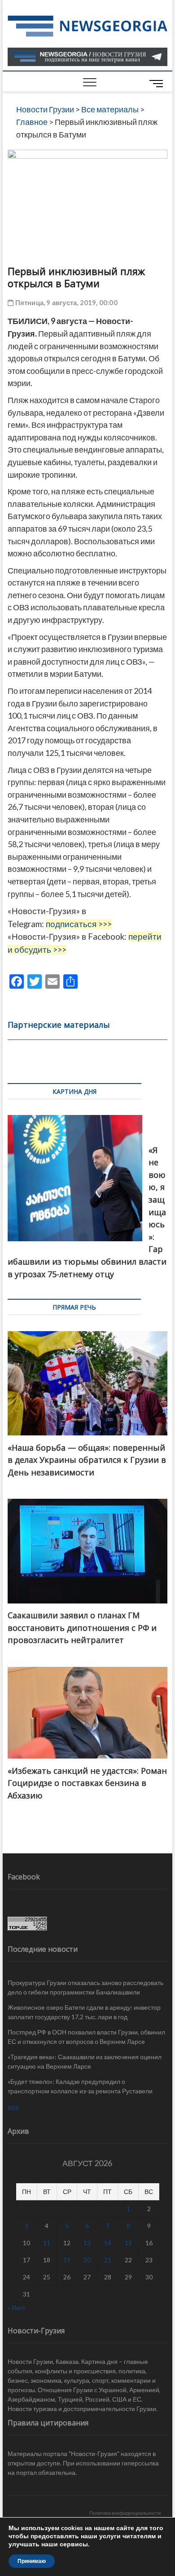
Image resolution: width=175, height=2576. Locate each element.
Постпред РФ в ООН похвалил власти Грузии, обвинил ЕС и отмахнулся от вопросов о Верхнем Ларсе (86, 2037)
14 (108, 2243)
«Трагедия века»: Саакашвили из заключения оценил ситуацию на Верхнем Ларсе (85, 2061)
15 (128, 2243)
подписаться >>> (79, 924)
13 (87, 2243)
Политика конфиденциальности (125, 2513)
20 (87, 2260)
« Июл (16, 2307)
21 (108, 2260)
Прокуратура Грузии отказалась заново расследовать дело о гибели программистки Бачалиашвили (85, 1987)
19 (67, 2260)
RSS (13, 2108)
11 (47, 2243)
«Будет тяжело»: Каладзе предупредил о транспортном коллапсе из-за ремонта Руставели (80, 2086)
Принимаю (32, 2561)
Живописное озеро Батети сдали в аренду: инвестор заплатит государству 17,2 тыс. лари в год (84, 2012)
